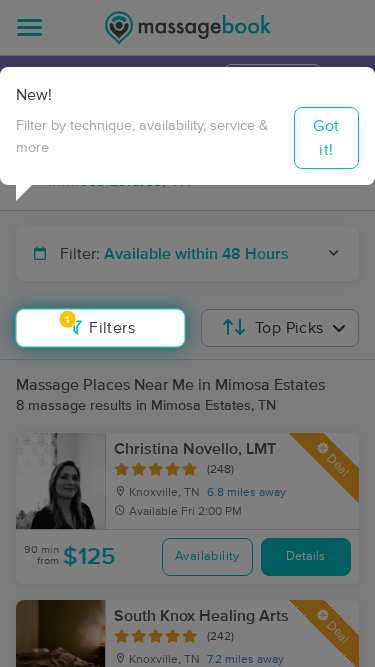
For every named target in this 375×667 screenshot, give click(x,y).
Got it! (326, 138)
